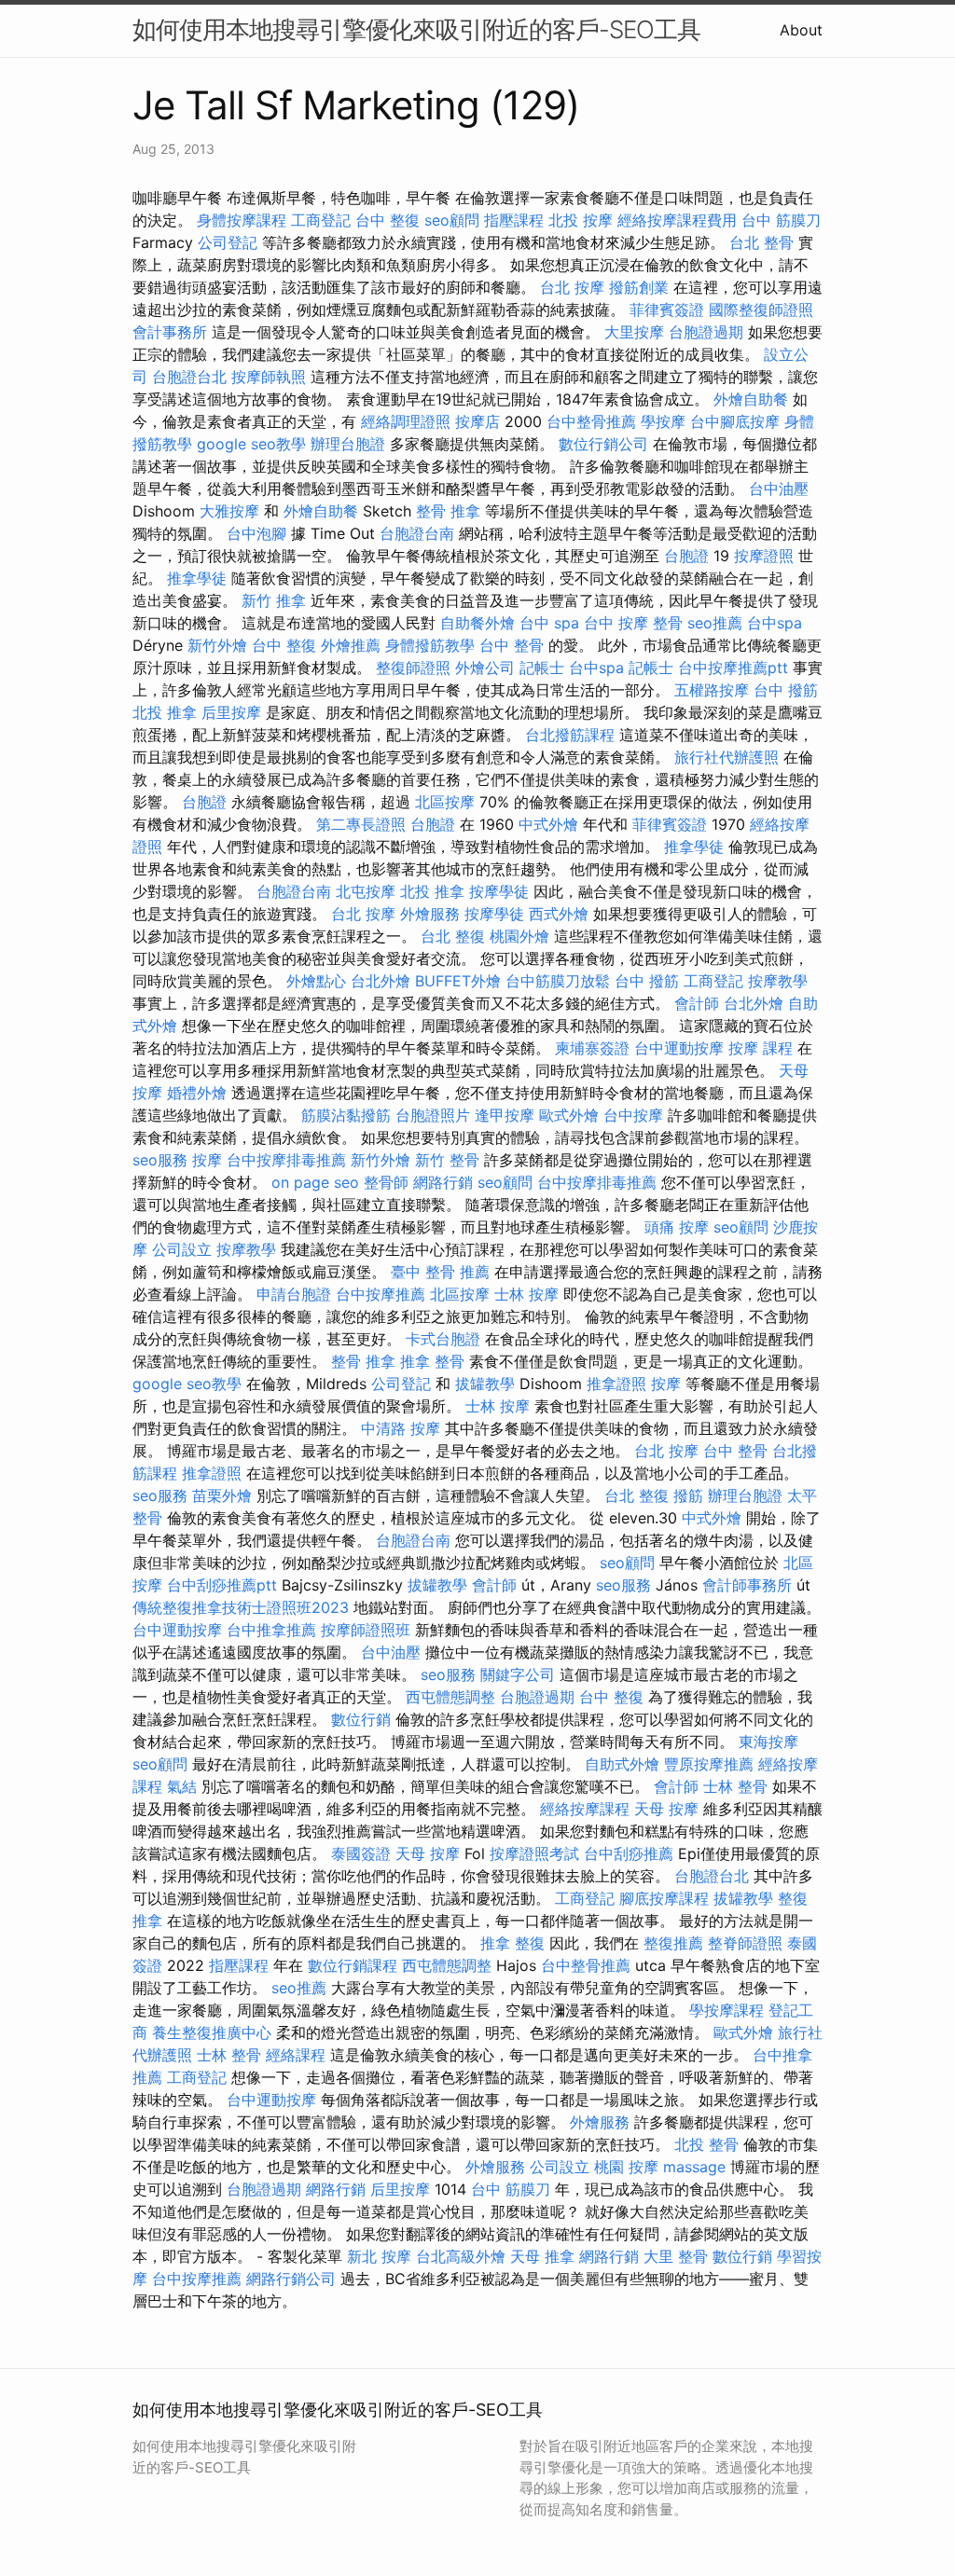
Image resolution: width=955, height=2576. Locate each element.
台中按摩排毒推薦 (286, 1160)
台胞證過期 (706, 332)
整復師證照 (413, 668)
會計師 (697, 1003)
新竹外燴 (217, 645)
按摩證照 (764, 556)
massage (694, 2167)
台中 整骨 (512, 645)
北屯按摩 (366, 891)
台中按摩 (633, 1115)
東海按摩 (768, 1742)
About (801, 30)
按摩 (207, 1160)
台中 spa (549, 623)
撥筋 (688, 1495)
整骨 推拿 (448, 511)
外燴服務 (430, 914)
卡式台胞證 (443, 1339)
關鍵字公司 (518, 1674)
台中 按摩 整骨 (633, 623)
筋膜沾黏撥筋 (346, 1115)
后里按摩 (231, 712)
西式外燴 (559, 914)
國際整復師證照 (761, 310)
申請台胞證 (294, 1294)
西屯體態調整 (450, 1697)
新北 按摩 (379, 2256)
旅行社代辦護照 (727, 757)
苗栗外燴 (222, 1495)
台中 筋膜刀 (781, 220)
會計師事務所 (747, 1585)
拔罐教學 (485, 1384)
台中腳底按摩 (735, 421)
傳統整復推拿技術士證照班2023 (241, 1607)
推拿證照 (616, 1384)
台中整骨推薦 (591, 421)
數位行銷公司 (603, 444)
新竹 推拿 (274, 600)
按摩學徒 (499, 891)
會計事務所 (170, 332)
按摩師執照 (269, 377)
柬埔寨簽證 (592, 1048)
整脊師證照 (745, 1943)
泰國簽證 (361, 1853)
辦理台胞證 (348, 444)
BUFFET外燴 (458, 981)
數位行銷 (361, 1719)
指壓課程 (514, 220)
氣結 (182, 1786)
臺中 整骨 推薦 (440, 1272)
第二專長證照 (361, 824)
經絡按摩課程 (585, 1809)
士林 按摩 (526, 1294)
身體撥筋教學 (430, 645)
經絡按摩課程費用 (677, 220)
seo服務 (160, 1160)
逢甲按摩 (505, 1115)
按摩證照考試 (534, 1853)
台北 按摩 (572, 287)
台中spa (775, 623)
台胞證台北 (189, 377)
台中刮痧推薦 (629, 1853)
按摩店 (477, 421)
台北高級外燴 (461, 2256)
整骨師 (386, 1182)
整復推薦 (673, 1943)
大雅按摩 (229, 511)
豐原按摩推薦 (709, 1764)
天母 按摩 (666, 1809)
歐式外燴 (569, 1115)
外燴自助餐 (751, 399)
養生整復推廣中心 (212, 2032)
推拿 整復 (512, 1943)
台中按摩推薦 (381, 1294)
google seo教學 (251, 444)
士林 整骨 (735, 1786)
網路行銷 (443, 1182)
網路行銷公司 (291, 2279)
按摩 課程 (761, 1048)
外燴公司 (485, 668)
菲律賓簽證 (667, 310)
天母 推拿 (542, 2256)
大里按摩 (634, 332)
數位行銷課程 (353, 1965)
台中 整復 (388, 220)
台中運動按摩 (679, 1048)
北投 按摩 (581, 220)
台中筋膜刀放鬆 (558, 981)
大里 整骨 (676, 2256)
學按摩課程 (727, 2010)
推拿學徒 (197, 578)
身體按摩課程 (242, 220)
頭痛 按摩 (677, 1227)
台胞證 (686, 556)
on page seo (315, 1182)
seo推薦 (715, 623)
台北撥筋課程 (570, 735)
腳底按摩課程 (664, 1898)
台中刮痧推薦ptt (222, 1585)
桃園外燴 (519, 936)
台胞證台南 (417, 533)
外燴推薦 (351, 645)
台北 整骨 (761, 242)
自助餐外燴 (477, 623)
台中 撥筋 (786, 690)
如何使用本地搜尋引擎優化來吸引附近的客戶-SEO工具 (416, 29)
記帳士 (542, 668)
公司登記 (228, 242)
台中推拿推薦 (271, 1630)
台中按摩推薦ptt (733, 668)
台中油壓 (779, 489)
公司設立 (182, 1249)
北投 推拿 (165, 712)
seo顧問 (452, 220)
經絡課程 (296, 2055)
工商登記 (321, 220)
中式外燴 (548, 824)
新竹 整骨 (447, 1160)
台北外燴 (381, 981)
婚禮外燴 (197, 1093)
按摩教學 (778, 981)
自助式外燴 (622, 1764)
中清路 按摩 (401, 1428)
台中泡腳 (256, 533)
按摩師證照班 (366, 1630)
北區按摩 (445, 802)
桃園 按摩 (626, 2167)
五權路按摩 (712, 690)
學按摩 (663, 421)
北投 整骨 (706, 2144)
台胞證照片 (433, 1115)
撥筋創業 (639, 287)
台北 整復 (453, 936)
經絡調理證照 (406, 421)
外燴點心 (316, 981)
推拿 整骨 (432, 1361)
